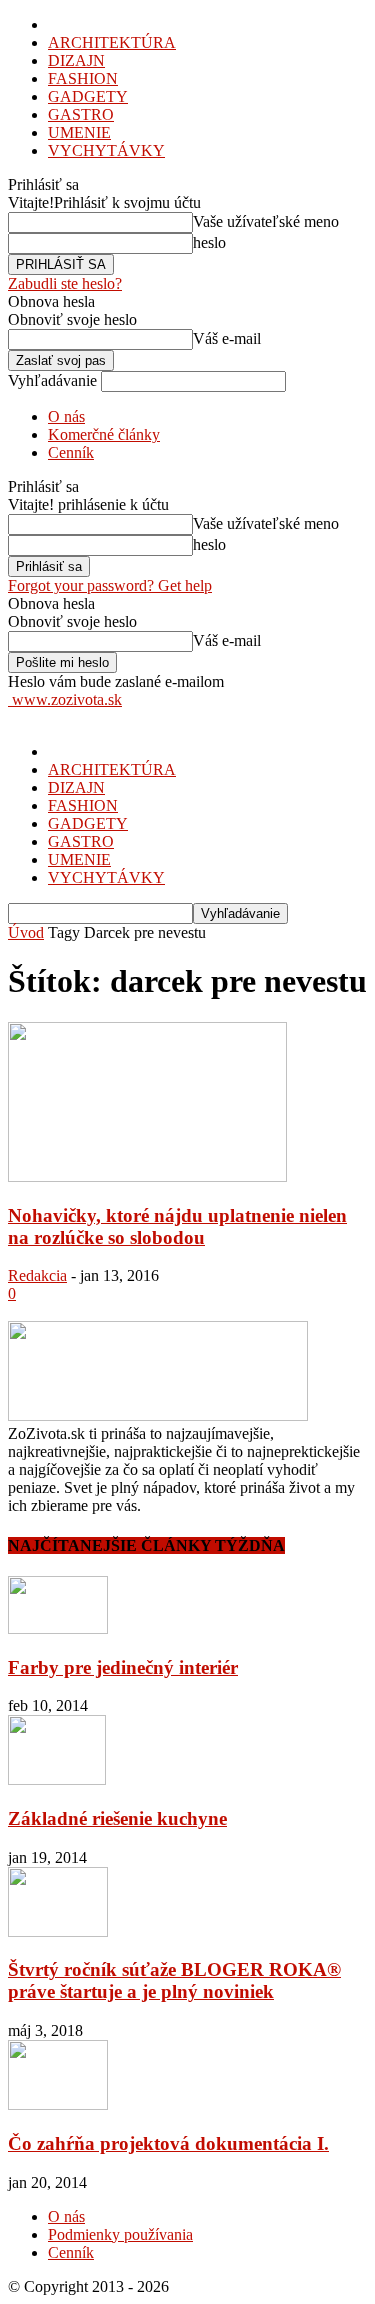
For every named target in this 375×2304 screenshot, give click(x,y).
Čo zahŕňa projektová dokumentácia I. (168, 2143)
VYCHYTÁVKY (106, 150)
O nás (66, 416)
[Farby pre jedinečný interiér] (58, 1628)
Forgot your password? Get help (110, 585)
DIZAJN (76, 60)
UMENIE (79, 132)
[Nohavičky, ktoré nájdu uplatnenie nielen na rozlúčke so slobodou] (147, 1176)
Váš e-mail (227, 338)
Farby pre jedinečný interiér (123, 1667)
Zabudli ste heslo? (65, 283)
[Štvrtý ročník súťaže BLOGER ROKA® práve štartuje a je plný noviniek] (58, 1931)
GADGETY (88, 96)
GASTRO (81, 114)
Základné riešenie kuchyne (117, 1818)
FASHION (83, 78)
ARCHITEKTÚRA (112, 42)
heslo (209, 242)
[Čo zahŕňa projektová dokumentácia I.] (58, 2104)
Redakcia (37, 1275)
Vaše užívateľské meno (266, 221)
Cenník (71, 452)
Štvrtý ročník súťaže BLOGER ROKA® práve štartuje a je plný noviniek (174, 1980)
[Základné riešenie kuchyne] (57, 1779)
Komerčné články (104, 434)
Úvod (26, 932)
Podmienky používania (120, 2234)
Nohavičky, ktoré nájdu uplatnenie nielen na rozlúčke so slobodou (177, 1226)
